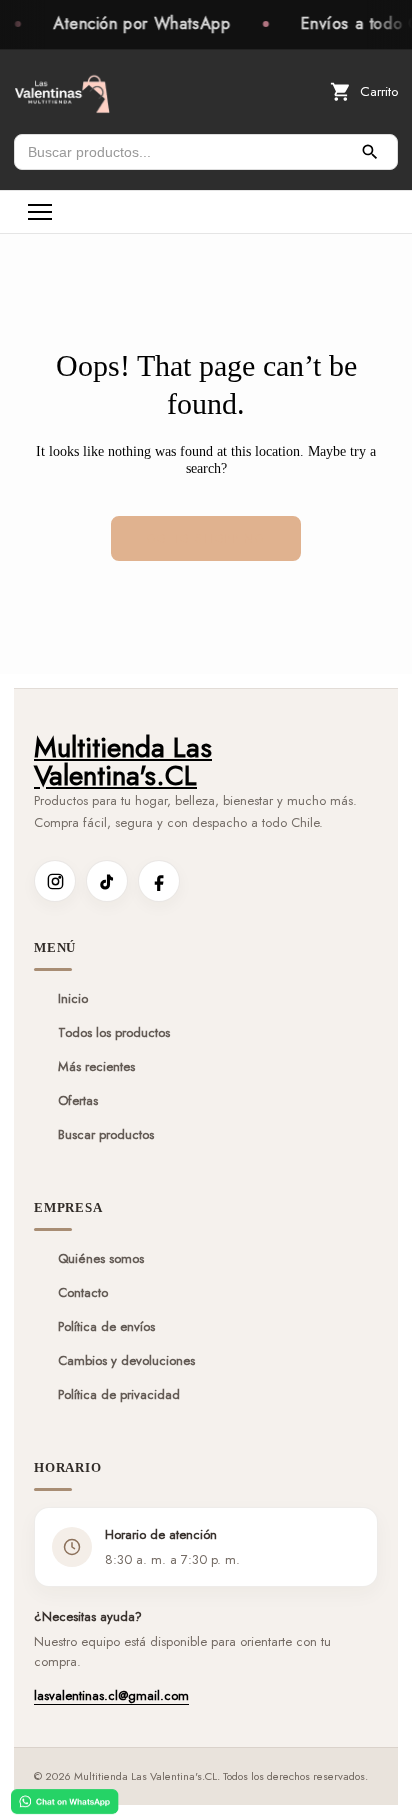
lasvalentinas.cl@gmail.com (111, 1695)
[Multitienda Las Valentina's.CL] (62, 92)
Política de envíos (106, 1327)
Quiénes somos (101, 1259)
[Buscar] (370, 152)
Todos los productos (114, 1033)
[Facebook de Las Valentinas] (159, 881)
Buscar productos (106, 1135)
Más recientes (96, 1067)
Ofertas (78, 1101)
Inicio (73, 999)
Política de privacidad (119, 1395)
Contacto (83, 1293)
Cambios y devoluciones (126, 1361)
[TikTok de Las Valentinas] (107, 881)
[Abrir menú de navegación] (40, 212)
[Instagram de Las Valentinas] (55, 881)
